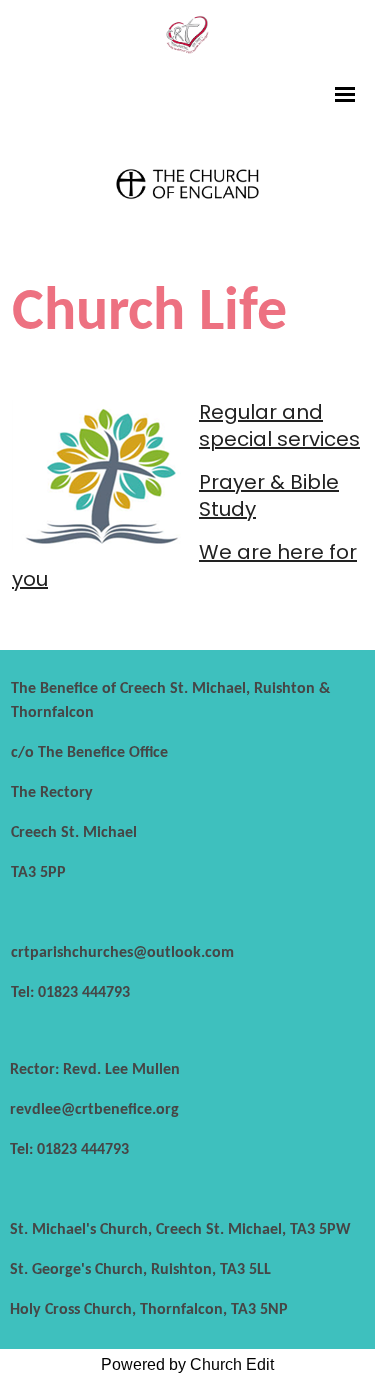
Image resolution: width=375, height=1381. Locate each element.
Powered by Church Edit (187, 1364)
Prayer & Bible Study (269, 495)
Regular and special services (279, 425)
